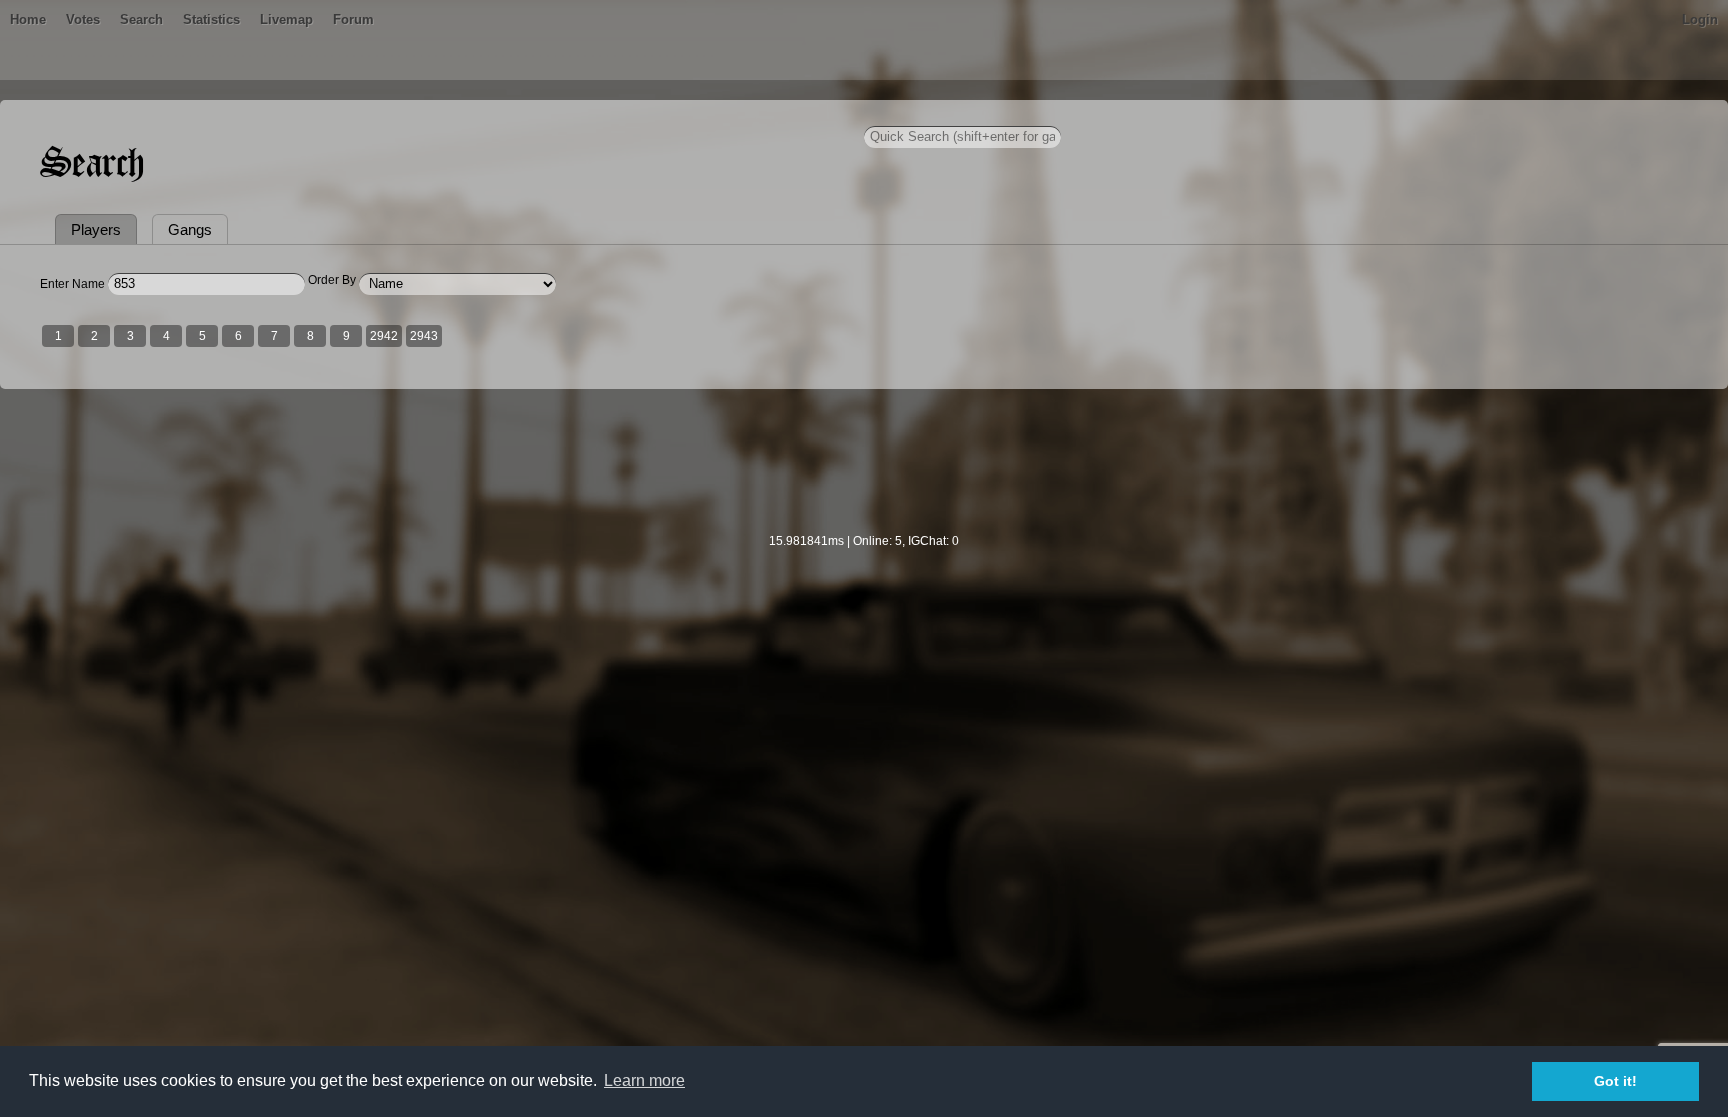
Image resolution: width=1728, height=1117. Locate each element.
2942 (384, 336)
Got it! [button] (1615, 1081)
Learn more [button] (644, 1080)
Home (28, 19)
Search (141, 19)
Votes (83, 19)
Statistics (211, 19)
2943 (424, 336)
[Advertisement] (864, 474)
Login (1700, 19)
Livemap (286, 19)
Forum (353, 19)
